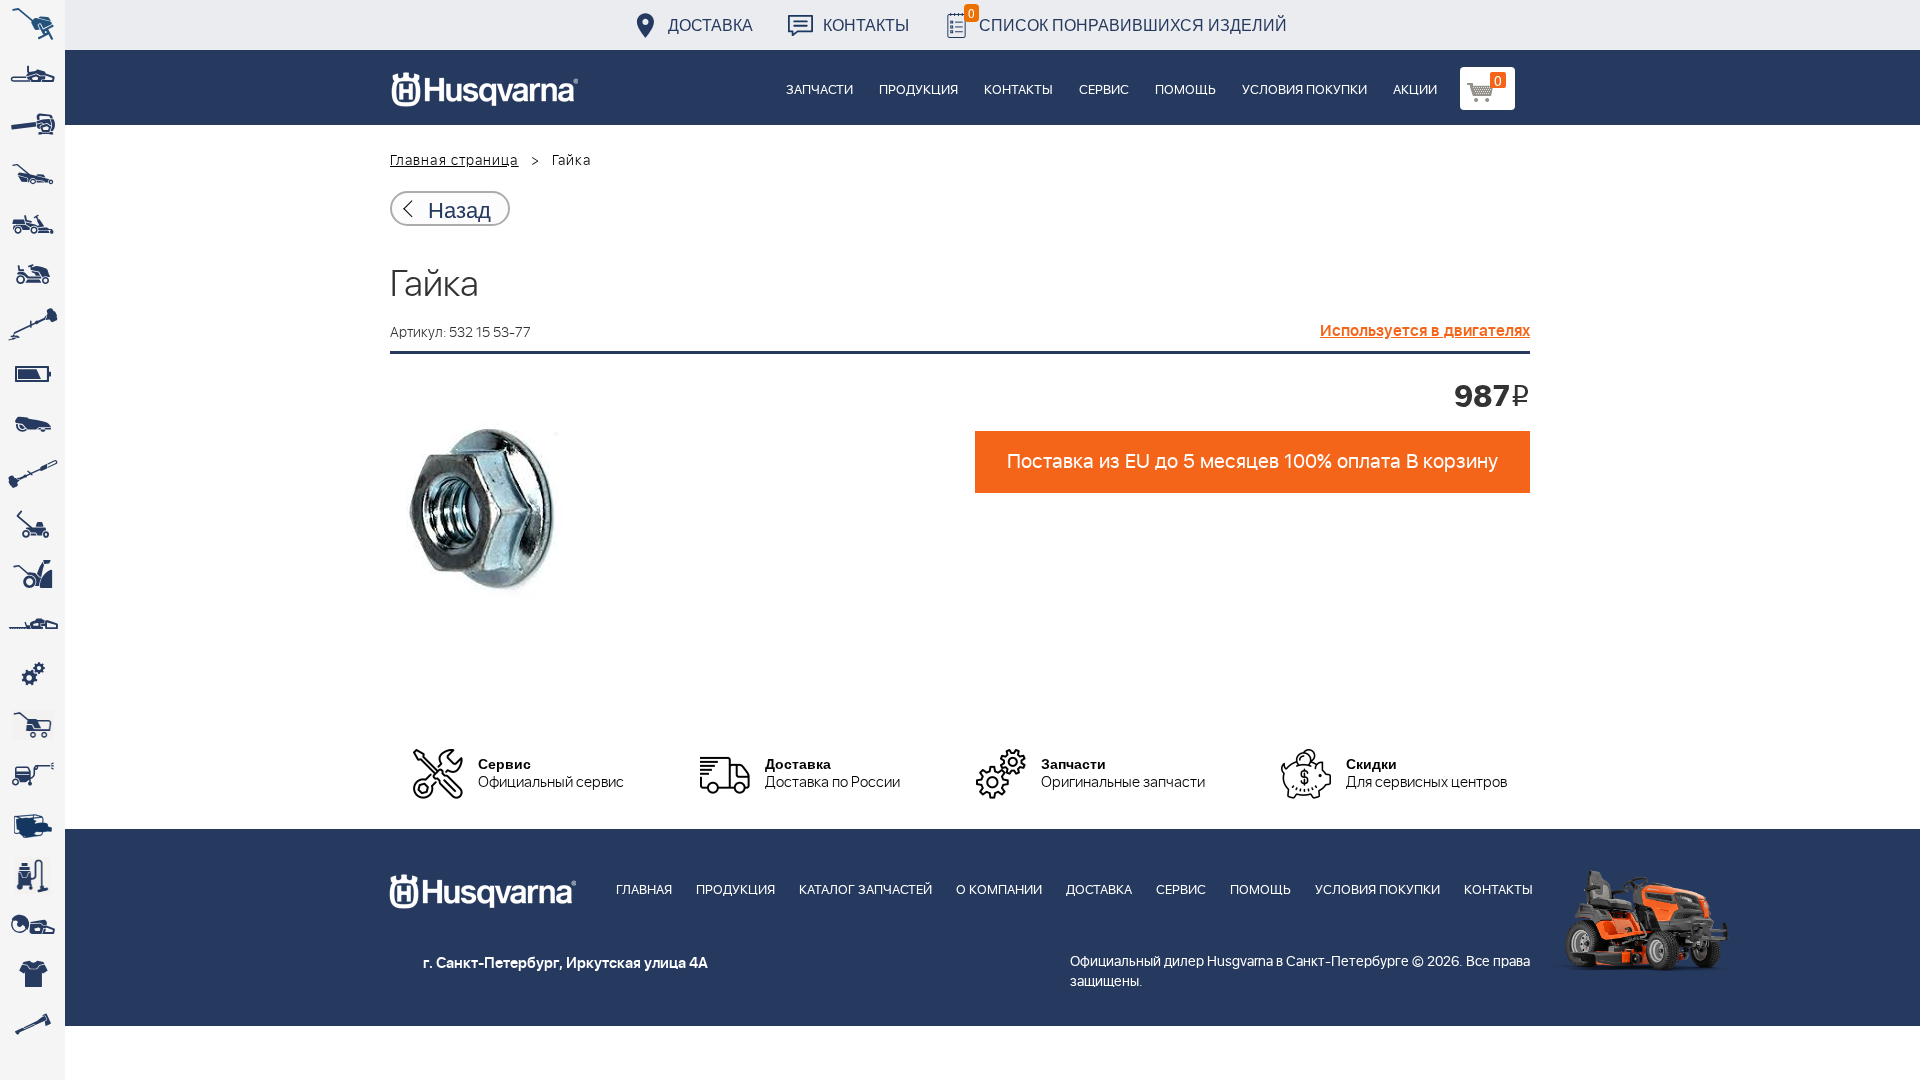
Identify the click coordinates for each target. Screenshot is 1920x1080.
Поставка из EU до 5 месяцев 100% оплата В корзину (1252, 462)
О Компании (999, 890)
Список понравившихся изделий (1127, 19)
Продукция (918, 90)
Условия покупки (1304, 90)
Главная (644, 890)
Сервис (1104, 90)
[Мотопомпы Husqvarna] (32, 825)
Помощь (1185, 90)
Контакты (866, 24)
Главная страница (454, 161)
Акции (1415, 90)
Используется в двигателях (1425, 331)
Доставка (710, 24)
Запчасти (819, 90)
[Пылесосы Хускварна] (32, 875)
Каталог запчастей (865, 890)
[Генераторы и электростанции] (32, 725)
